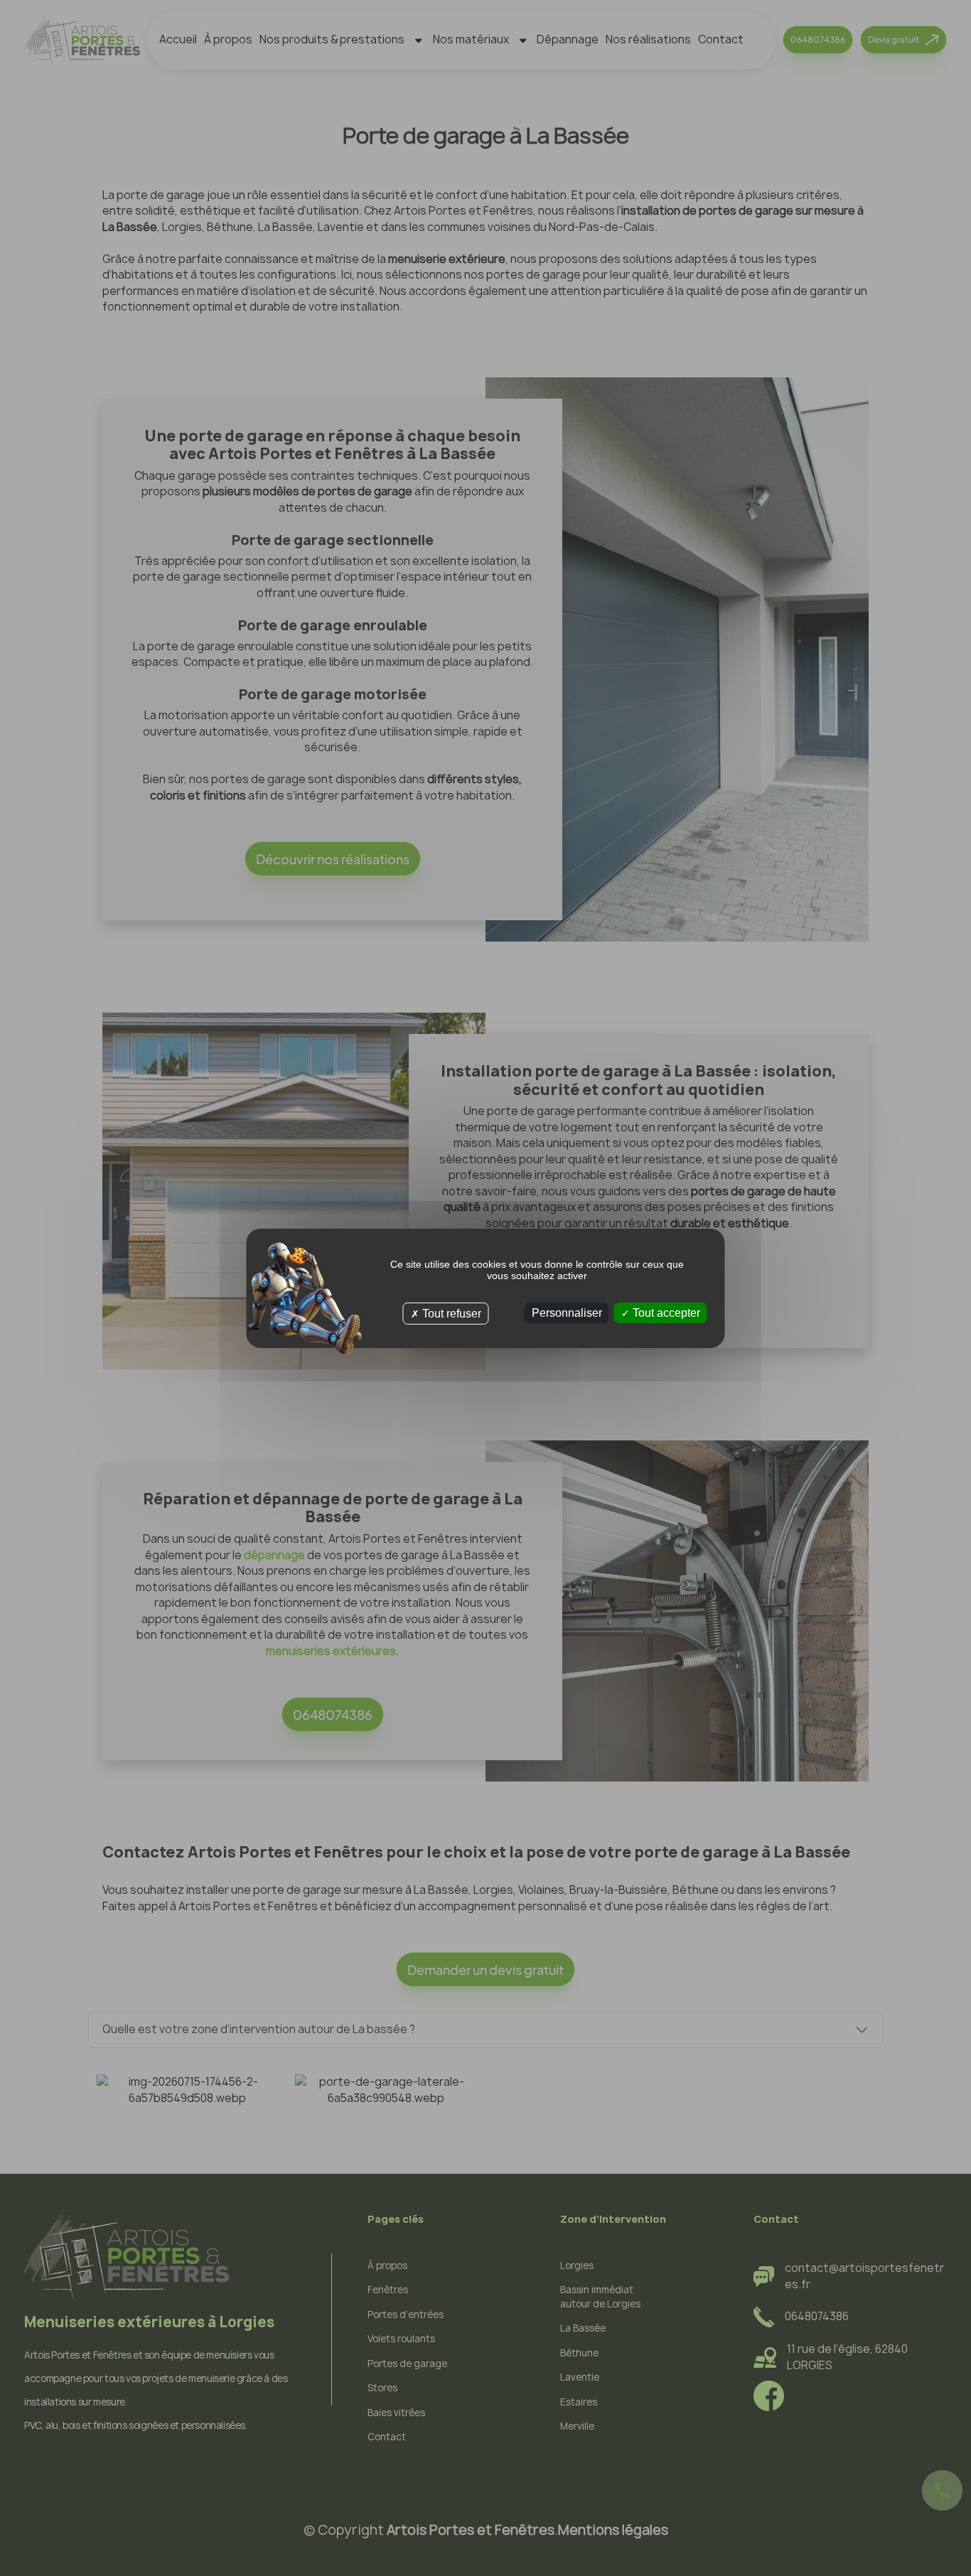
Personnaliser (567, 1312)
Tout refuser (450, 1313)
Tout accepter (665, 1312)
